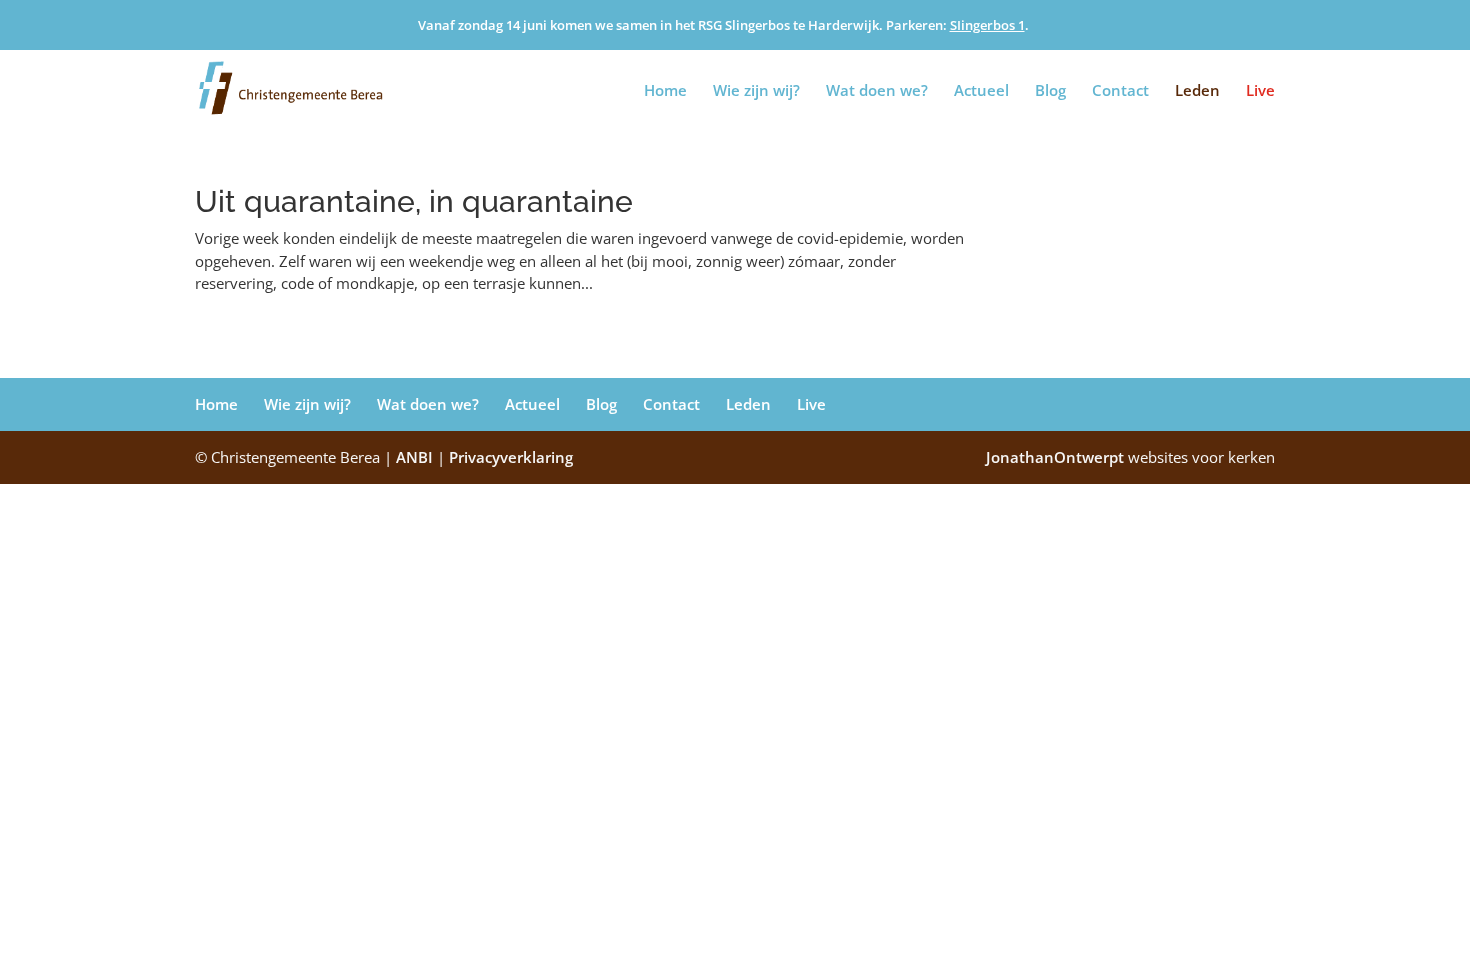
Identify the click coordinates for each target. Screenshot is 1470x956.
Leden (1197, 91)
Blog (1050, 91)
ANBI (414, 457)
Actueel (981, 91)
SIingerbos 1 (987, 25)
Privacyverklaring (511, 457)
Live (1260, 91)
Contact (1120, 91)
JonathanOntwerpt (1130, 457)
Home (665, 91)
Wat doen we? (877, 91)
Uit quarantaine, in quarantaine (414, 201)
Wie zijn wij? (756, 91)
